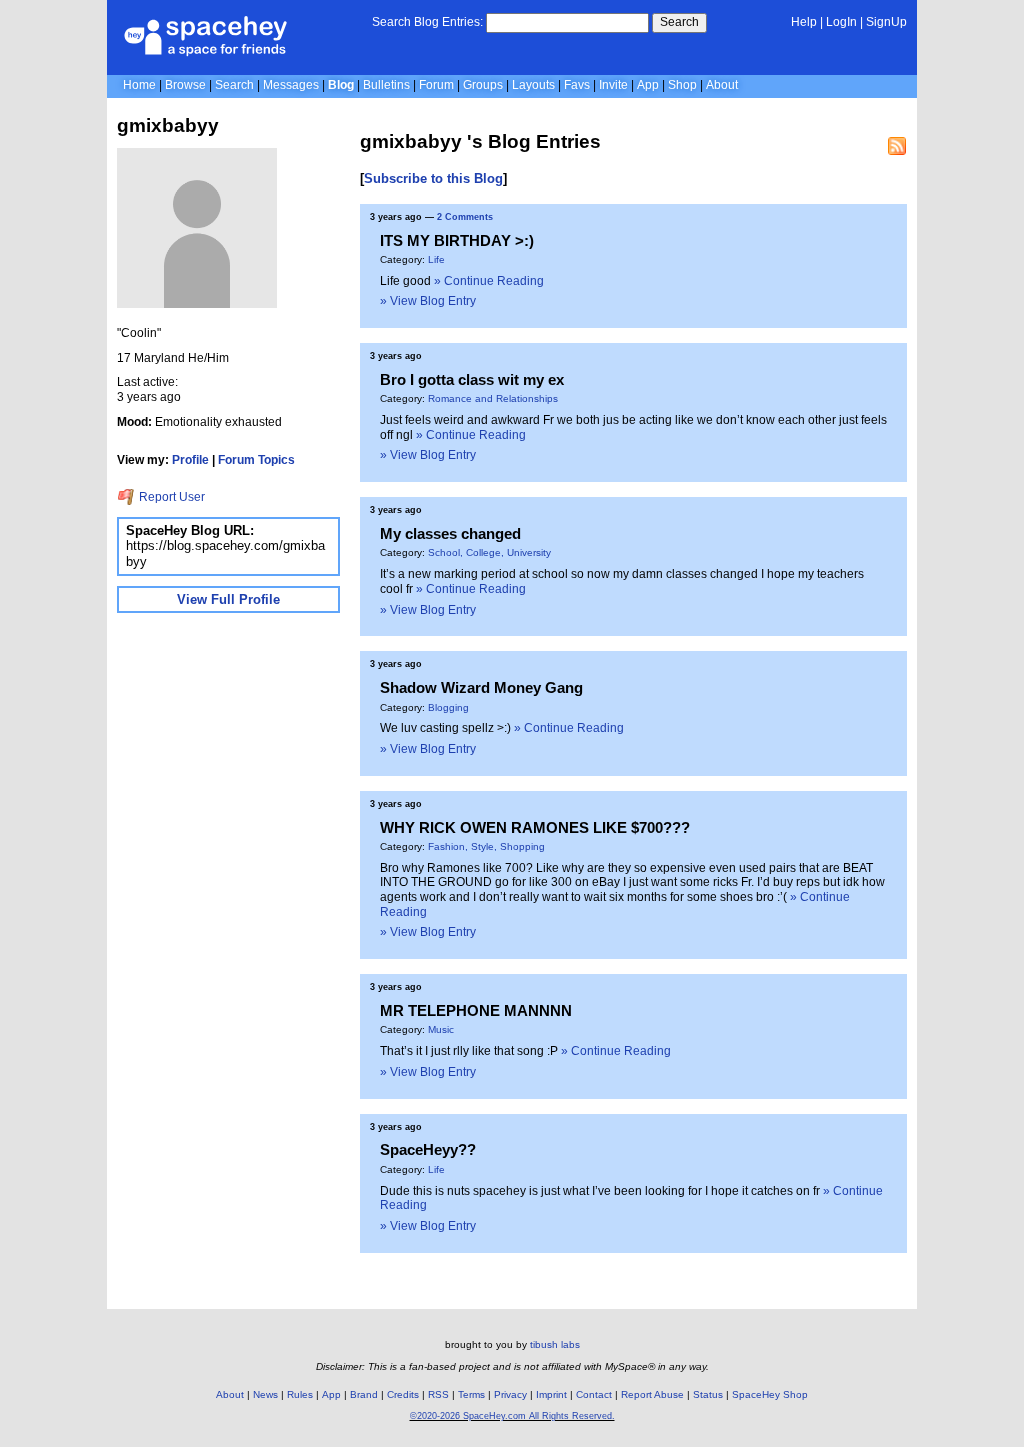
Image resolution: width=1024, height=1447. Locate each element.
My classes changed (450, 533)
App (648, 85)
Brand (364, 1394)
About (722, 85)
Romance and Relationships (493, 398)
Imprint (551, 1394)
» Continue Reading (489, 281)
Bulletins (386, 85)
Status (708, 1394)
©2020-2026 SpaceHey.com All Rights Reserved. (512, 1416)
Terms (471, 1394)
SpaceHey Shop (770, 1394)
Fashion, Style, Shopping (486, 846)
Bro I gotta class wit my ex (472, 379)
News (265, 1394)
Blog (341, 85)
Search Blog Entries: (427, 22)
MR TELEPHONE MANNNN (476, 1010)
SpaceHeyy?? (428, 1149)
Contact (594, 1394)
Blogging (448, 707)
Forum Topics (256, 460)
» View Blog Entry (428, 301)
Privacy (510, 1394)
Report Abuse (652, 1394)
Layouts (533, 85)
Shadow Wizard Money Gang (481, 687)
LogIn (841, 22)
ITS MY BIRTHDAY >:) (457, 240)
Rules (300, 1394)
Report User (170, 497)
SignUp (886, 22)
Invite (613, 85)
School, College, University (489, 552)
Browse (185, 85)
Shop (682, 85)
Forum (436, 85)
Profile (190, 460)
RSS (438, 1394)
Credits (403, 1394)
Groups (483, 85)
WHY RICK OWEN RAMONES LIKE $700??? (535, 827)
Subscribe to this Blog (433, 178)
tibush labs (555, 1344)
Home (139, 85)
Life (436, 259)
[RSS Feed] (897, 146)
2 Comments (465, 217)
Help (804, 22)
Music (441, 1029)
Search (679, 22)
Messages (291, 85)
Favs (577, 85)
